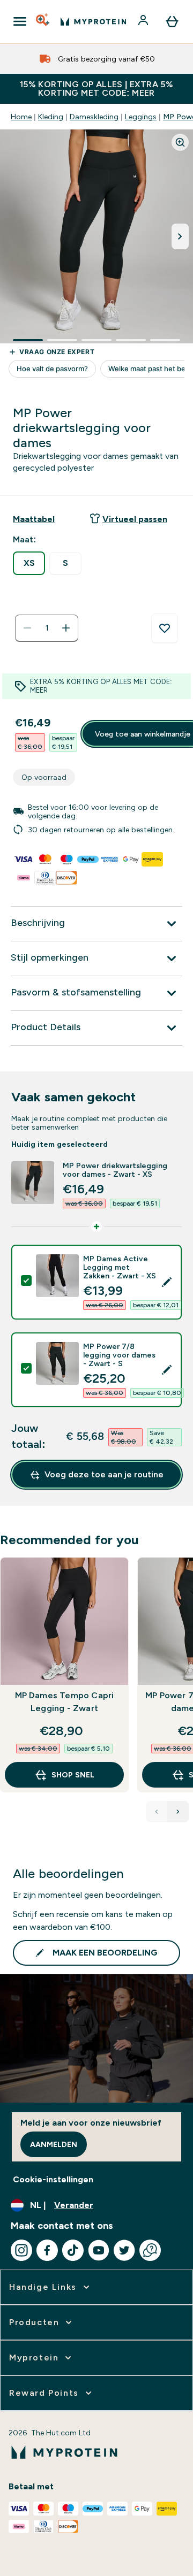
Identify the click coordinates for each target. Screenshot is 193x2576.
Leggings (141, 117)
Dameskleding (94, 117)
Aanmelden (54, 2144)
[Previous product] (157, 1812)
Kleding (51, 117)
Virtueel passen (135, 519)
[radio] (29, 563)
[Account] (144, 21)
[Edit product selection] (167, 1282)
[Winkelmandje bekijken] (172, 21)
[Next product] (178, 1812)
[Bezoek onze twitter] (124, 2250)
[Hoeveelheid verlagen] (27, 628)
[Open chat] (150, 2250)
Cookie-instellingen (53, 2179)
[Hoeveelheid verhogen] (66, 628)
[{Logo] (93, 21)
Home (21, 117)
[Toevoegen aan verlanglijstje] (165, 628)
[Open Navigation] (20, 21)
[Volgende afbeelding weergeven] (180, 236)
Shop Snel (73, 1775)
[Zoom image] (180, 142)
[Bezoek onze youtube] (99, 2250)
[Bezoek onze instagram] (21, 2250)
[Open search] (43, 21)
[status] (47, 628)
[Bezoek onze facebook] (47, 2250)
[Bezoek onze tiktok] (73, 2250)
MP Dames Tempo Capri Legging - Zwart (65, 1702)
